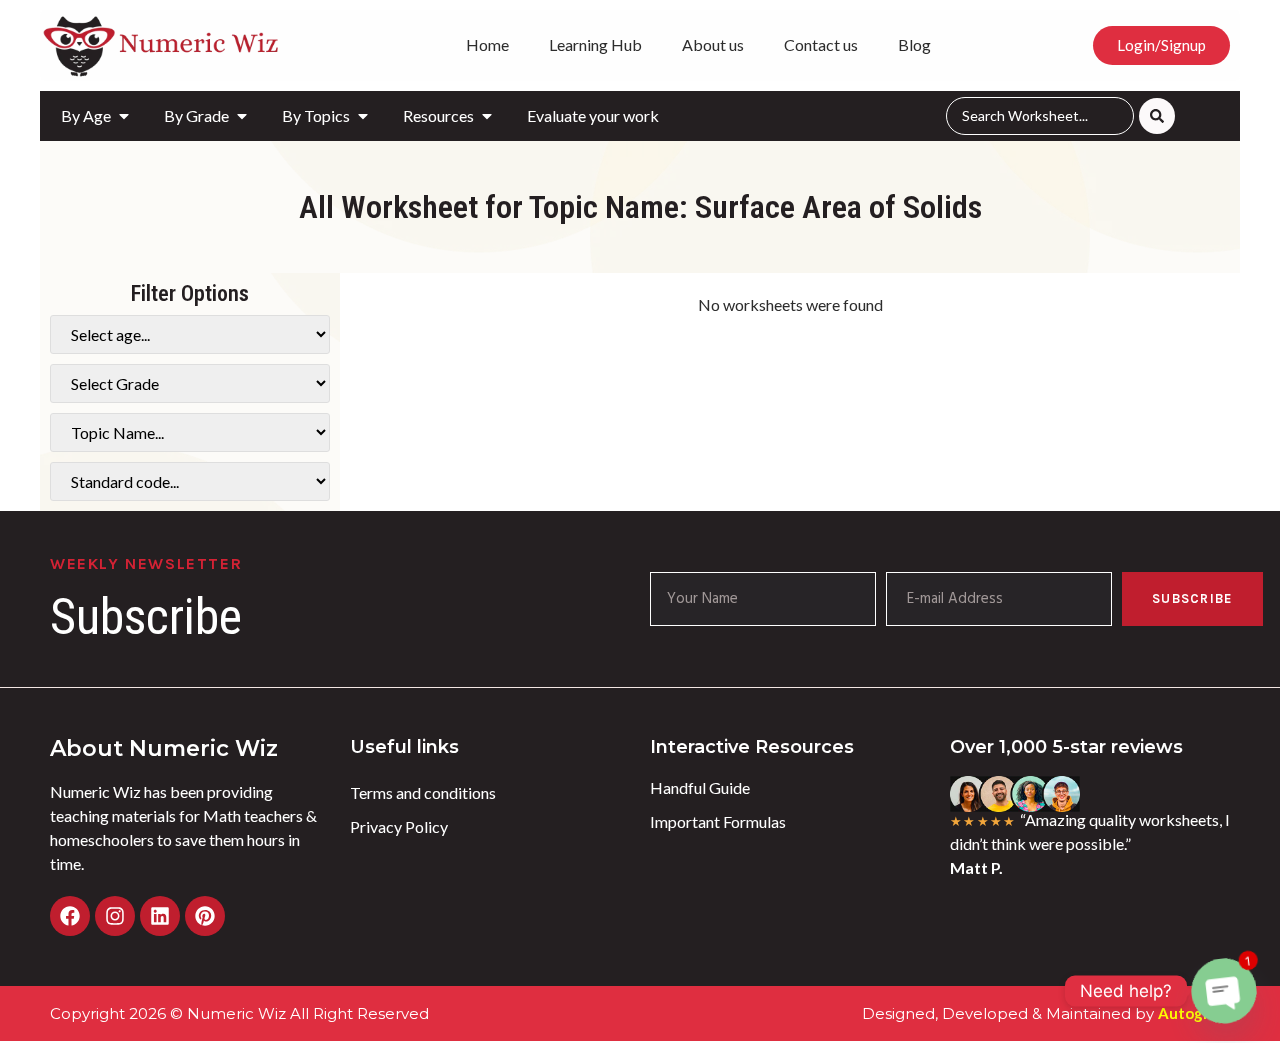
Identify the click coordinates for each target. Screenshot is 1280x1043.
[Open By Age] (124, 116)
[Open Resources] (487, 116)
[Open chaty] (1224, 991)
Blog (914, 44)
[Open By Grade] (242, 116)
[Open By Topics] (363, 116)
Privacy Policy (399, 826)
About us (713, 44)
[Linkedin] (160, 916)
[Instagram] (115, 916)
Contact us (821, 44)
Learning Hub (595, 44)
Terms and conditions (423, 792)
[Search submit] (1157, 116)
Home (487, 44)
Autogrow (1194, 1013)
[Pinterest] (205, 916)
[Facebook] (70, 916)
